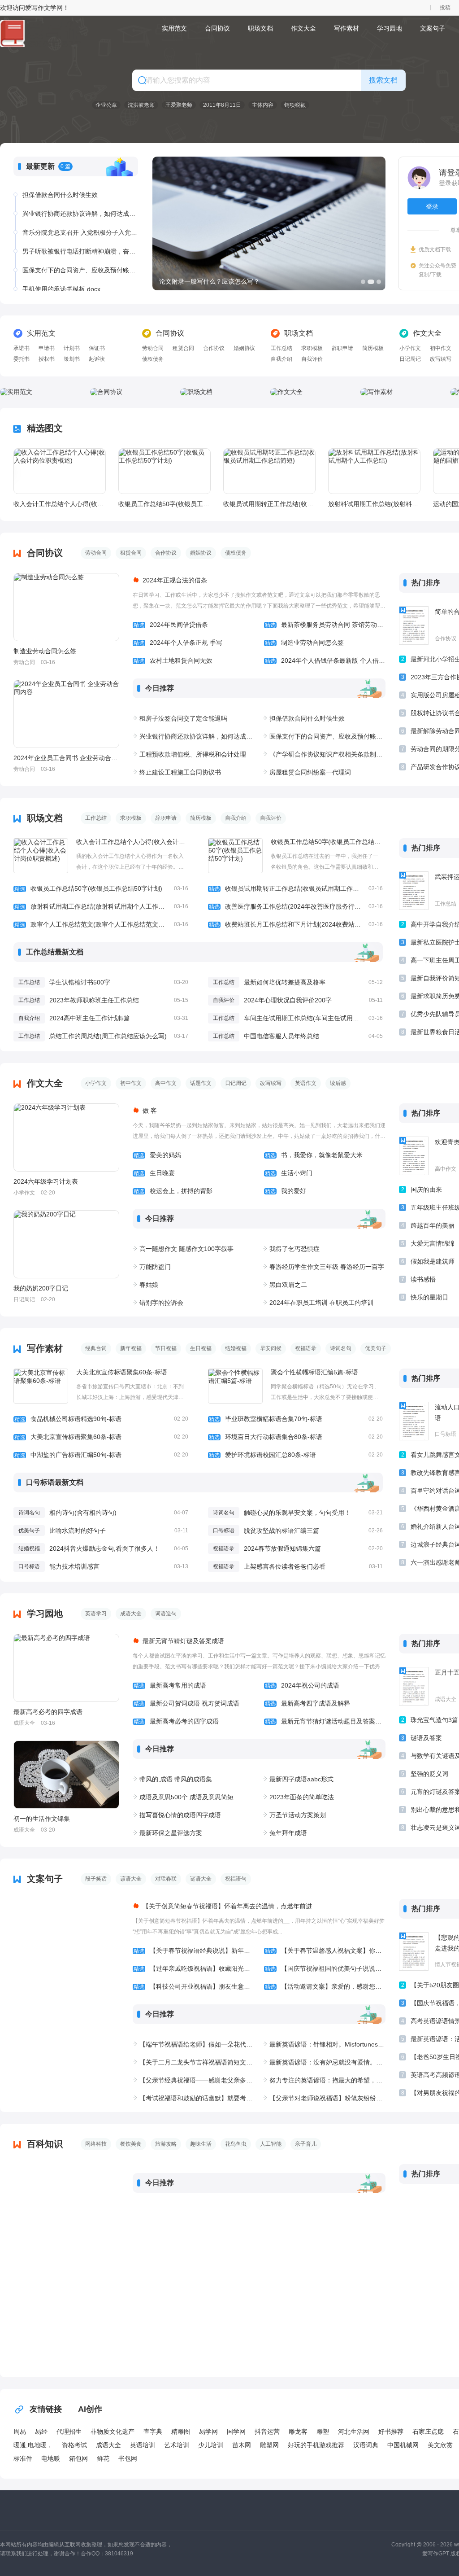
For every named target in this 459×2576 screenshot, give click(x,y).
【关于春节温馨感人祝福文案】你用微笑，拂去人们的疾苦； (325, 1951)
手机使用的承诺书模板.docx (61, 289)
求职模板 (312, 348)
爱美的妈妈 (157, 1155)
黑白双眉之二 (288, 1285)
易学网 (208, 2432)
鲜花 (103, 2458)
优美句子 (376, 1348)
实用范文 (174, 28)
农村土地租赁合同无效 (173, 660)
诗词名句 (341, 1348)
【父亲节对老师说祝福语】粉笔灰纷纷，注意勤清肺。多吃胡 (327, 2098)
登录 (432, 206)
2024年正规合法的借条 (175, 580)
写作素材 (346, 28)
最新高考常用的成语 (170, 1685)
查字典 (153, 2432)
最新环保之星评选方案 (171, 1833)
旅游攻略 (166, 2144)
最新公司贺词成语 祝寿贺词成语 (186, 1703)
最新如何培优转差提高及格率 (285, 982)
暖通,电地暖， (33, 2445)
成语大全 (131, 1614)
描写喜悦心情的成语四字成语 (180, 1815)
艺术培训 (177, 2445)
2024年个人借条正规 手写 (178, 643)
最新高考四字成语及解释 (307, 1703)
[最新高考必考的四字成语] (66, 1668)
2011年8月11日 (222, 105)
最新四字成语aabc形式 (301, 1779)
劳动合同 (153, 348)
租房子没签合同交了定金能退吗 (183, 718)
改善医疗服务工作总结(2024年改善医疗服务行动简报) (296, 906)
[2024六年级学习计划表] (66, 1137)
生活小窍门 (289, 1173)
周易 (20, 2432)
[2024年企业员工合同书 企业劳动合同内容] (66, 714)
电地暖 (51, 2458)
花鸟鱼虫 (236, 2144)
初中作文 (441, 348)
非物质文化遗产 (113, 2432)
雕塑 (323, 2432)
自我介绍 (281, 359)
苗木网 (242, 2445)
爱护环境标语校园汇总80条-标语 (296, 1455)
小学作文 (410, 348)
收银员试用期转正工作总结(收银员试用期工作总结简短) (269, 504)
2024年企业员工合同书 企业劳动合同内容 (66, 758)
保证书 (97, 348)
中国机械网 (403, 2445)
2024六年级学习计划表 (46, 1181)
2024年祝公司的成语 (302, 1685)
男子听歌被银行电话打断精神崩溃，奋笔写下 (80, 251)
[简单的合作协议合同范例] (414, 625)
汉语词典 (366, 2445)
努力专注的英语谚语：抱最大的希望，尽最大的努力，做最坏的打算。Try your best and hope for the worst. (327, 2080)
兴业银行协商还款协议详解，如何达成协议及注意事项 (80, 214)
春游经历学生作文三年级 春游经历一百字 (327, 1267)
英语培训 (143, 2445)
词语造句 (166, 1614)
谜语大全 (201, 1879)
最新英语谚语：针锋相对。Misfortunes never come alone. (327, 2044)
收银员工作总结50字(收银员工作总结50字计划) (164, 504)
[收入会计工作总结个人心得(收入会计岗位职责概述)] (60, 471)
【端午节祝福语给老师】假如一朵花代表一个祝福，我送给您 (197, 2044)
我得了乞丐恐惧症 (294, 1249)
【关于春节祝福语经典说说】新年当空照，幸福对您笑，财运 (194, 1951)
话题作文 (201, 1083)
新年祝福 (131, 1348)
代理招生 (69, 2432)
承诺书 (22, 348)
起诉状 (97, 359)
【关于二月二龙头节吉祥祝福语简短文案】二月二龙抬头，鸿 (197, 2062)
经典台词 (96, 1348)
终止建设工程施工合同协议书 (180, 772)
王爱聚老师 (179, 105)
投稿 (445, 8)
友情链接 (46, 2409)
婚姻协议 (244, 348)
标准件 (23, 2458)
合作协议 (214, 348)
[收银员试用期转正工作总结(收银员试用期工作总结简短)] (269, 471)
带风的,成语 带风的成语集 (176, 1779)
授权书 (47, 359)
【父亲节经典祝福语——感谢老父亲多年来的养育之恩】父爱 (197, 2080)
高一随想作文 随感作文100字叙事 (186, 1249)
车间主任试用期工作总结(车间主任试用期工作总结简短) (321, 1018)
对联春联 (166, 1879)
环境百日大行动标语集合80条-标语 (296, 1437)
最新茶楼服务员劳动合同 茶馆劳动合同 (325, 625)
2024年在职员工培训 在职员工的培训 (321, 1303)
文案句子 (433, 28)
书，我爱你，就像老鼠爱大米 (314, 1155)
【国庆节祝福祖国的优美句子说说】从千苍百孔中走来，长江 (325, 1968)
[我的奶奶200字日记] (66, 1244)
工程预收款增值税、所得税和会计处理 (193, 754)
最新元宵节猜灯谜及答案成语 (183, 1641)
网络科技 (96, 2144)
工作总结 (281, 348)
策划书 (72, 359)
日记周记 (410, 359)
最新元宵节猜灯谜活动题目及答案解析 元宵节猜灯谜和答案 (325, 1721)
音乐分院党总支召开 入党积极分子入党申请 (80, 232)
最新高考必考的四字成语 (48, 1712)
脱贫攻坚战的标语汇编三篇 (281, 1531)
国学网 (236, 2432)
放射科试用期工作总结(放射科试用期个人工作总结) (374, 504)
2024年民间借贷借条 (171, 625)
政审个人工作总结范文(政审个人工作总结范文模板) (101, 924)
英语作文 (306, 1083)
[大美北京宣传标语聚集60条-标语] (41, 1386)
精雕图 (181, 2432)
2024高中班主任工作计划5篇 (90, 1018)
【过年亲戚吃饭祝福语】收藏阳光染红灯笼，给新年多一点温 (194, 1968)
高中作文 (166, 1083)
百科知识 (45, 2144)
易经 (41, 2432)
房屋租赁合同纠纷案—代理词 (310, 772)
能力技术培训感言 (74, 1566)
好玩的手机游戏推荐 (316, 2445)
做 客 (150, 1111)
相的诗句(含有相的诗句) (83, 1513)
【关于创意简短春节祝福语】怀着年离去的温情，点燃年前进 (227, 1906)
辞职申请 (342, 348)
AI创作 (90, 2409)
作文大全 (303, 28)
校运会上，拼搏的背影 (173, 1191)
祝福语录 (306, 1348)
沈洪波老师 (141, 105)
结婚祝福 (236, 1348)
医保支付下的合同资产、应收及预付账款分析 (80, 270)
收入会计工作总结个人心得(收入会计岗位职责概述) (59, 504)
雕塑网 (269, 2445)
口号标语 (224, 1531)
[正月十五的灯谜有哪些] (414, 1686)
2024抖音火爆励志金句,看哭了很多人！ (104, 1548)
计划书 (72, 348)
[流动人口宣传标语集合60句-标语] (414, 1421)
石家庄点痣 (428, 2432)
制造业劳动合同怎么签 (45, 651)
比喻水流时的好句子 (78, 1531)
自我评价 (312, 359)
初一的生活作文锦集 (42, 1819)
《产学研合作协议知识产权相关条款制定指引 (327, 754)
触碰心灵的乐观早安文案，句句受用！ (297, 1513)
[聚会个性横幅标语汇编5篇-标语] (235, 1386)
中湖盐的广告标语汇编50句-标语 (101, 1455)
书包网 (128, 2458)
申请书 (47, 348)
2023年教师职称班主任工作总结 (94, 1000)
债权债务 (153, 359)
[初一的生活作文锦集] (66, 1775)
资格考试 (74, 2445)
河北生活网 (354, 2432)
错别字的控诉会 (161, 1303)
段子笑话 (96, 1879)
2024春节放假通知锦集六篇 (282, 1548)
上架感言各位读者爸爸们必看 (285, 1566)
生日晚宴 (154, 1173)
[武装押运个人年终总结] (414, 891)
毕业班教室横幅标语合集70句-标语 (296, 1419)
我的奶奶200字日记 (41, 1288)
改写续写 (441, 359)
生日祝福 (201, 1348)
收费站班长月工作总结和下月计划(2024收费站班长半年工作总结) (296, 924)
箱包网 (78, 2458)
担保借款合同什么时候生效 (60, 195)
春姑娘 (149, 1285)
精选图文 (45, 428)
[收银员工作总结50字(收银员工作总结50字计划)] (165, 471)
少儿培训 (211, 2445)
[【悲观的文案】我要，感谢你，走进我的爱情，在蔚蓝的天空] (414, 1951)
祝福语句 (236, 1879)
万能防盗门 (155, 1267)
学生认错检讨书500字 (80, 982)
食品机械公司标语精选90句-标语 (101, 1419)
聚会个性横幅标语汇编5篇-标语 (314, 1372)
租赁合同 (183, 348)
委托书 (22, 359)
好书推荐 (391, 2432)
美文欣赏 (440, 2445)
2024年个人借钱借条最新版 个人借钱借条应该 (325, 660)
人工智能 (271, 2144)
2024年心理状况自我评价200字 (288, 1000)
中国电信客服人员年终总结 (281, 1036)
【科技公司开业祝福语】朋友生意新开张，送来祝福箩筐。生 (194, 1986)
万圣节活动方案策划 (298, 1815)
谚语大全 (131, 1879)
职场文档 (260, 28)
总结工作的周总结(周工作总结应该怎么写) (108, 1036)
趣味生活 (201, 2144)
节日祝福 (166, 1348)
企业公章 (106, 105)
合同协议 (217, 28)
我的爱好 (286, 1191)
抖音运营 (267, 2432)
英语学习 (96, 1614)
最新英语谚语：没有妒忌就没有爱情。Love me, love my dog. (327, 2062)
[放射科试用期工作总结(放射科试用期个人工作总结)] (374, 471)
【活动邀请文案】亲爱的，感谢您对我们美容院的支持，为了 (325, 1986)
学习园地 (390, 28)
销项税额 (295, 105)
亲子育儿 (306, 2144)
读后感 (338, 1083)
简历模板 (373, 348)
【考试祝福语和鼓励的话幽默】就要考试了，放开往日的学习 (197, 2098)
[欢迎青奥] (414, 1156)
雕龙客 (298, 2432)
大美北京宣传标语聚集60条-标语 (122, 1372)
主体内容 (263, 105)
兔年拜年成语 (288, 1833)
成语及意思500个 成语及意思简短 (186, 1797)
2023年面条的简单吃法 (302, 1797)
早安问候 (271, 1348)
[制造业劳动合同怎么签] (66, 607)
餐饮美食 (131, 2144)
